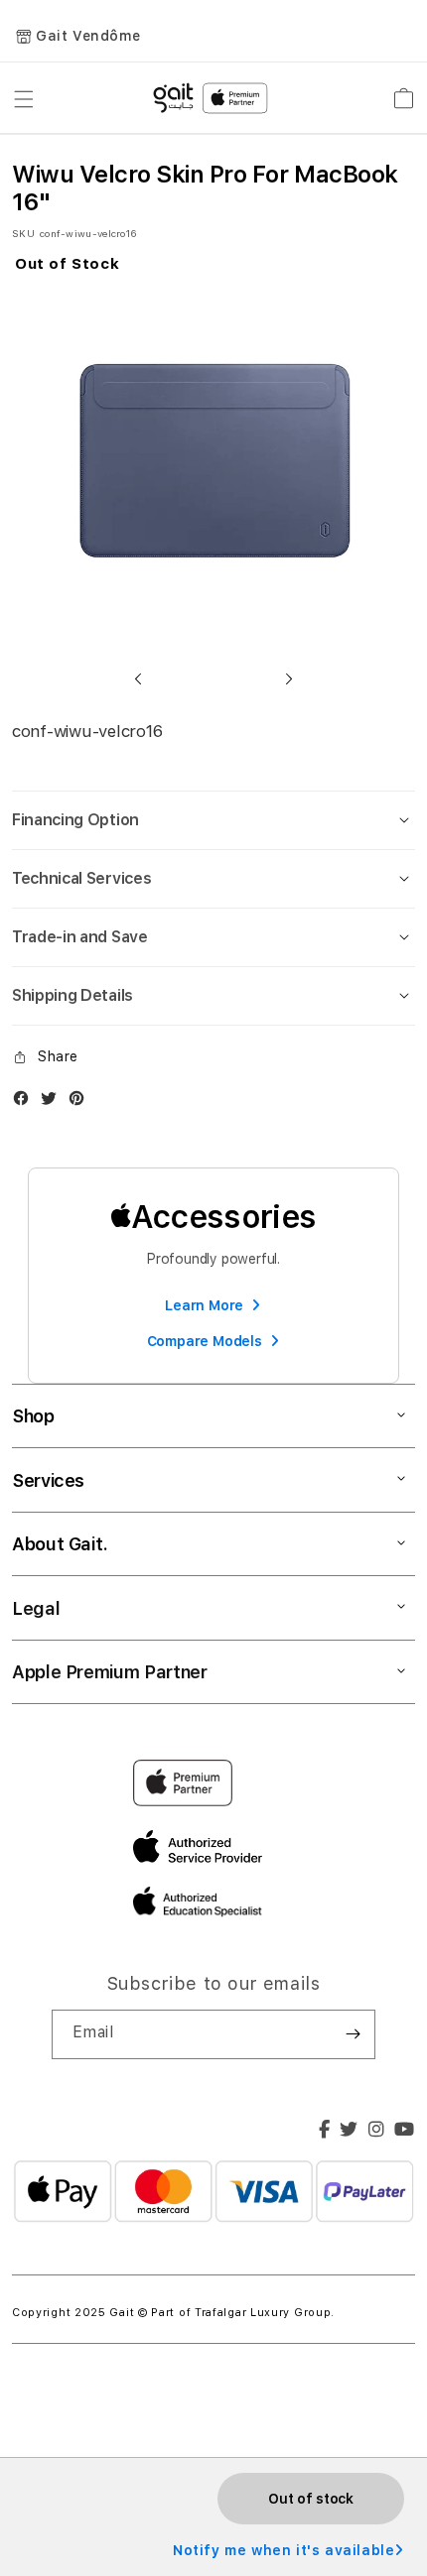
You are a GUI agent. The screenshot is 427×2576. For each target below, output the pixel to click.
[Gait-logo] (213, 98)
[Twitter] (349, 2132)
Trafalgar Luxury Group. (265, 2313)
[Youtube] (405, 2132)
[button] (138, 678)
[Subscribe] (353, 2034)
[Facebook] (325, 2132)
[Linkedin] (377, 2132)
